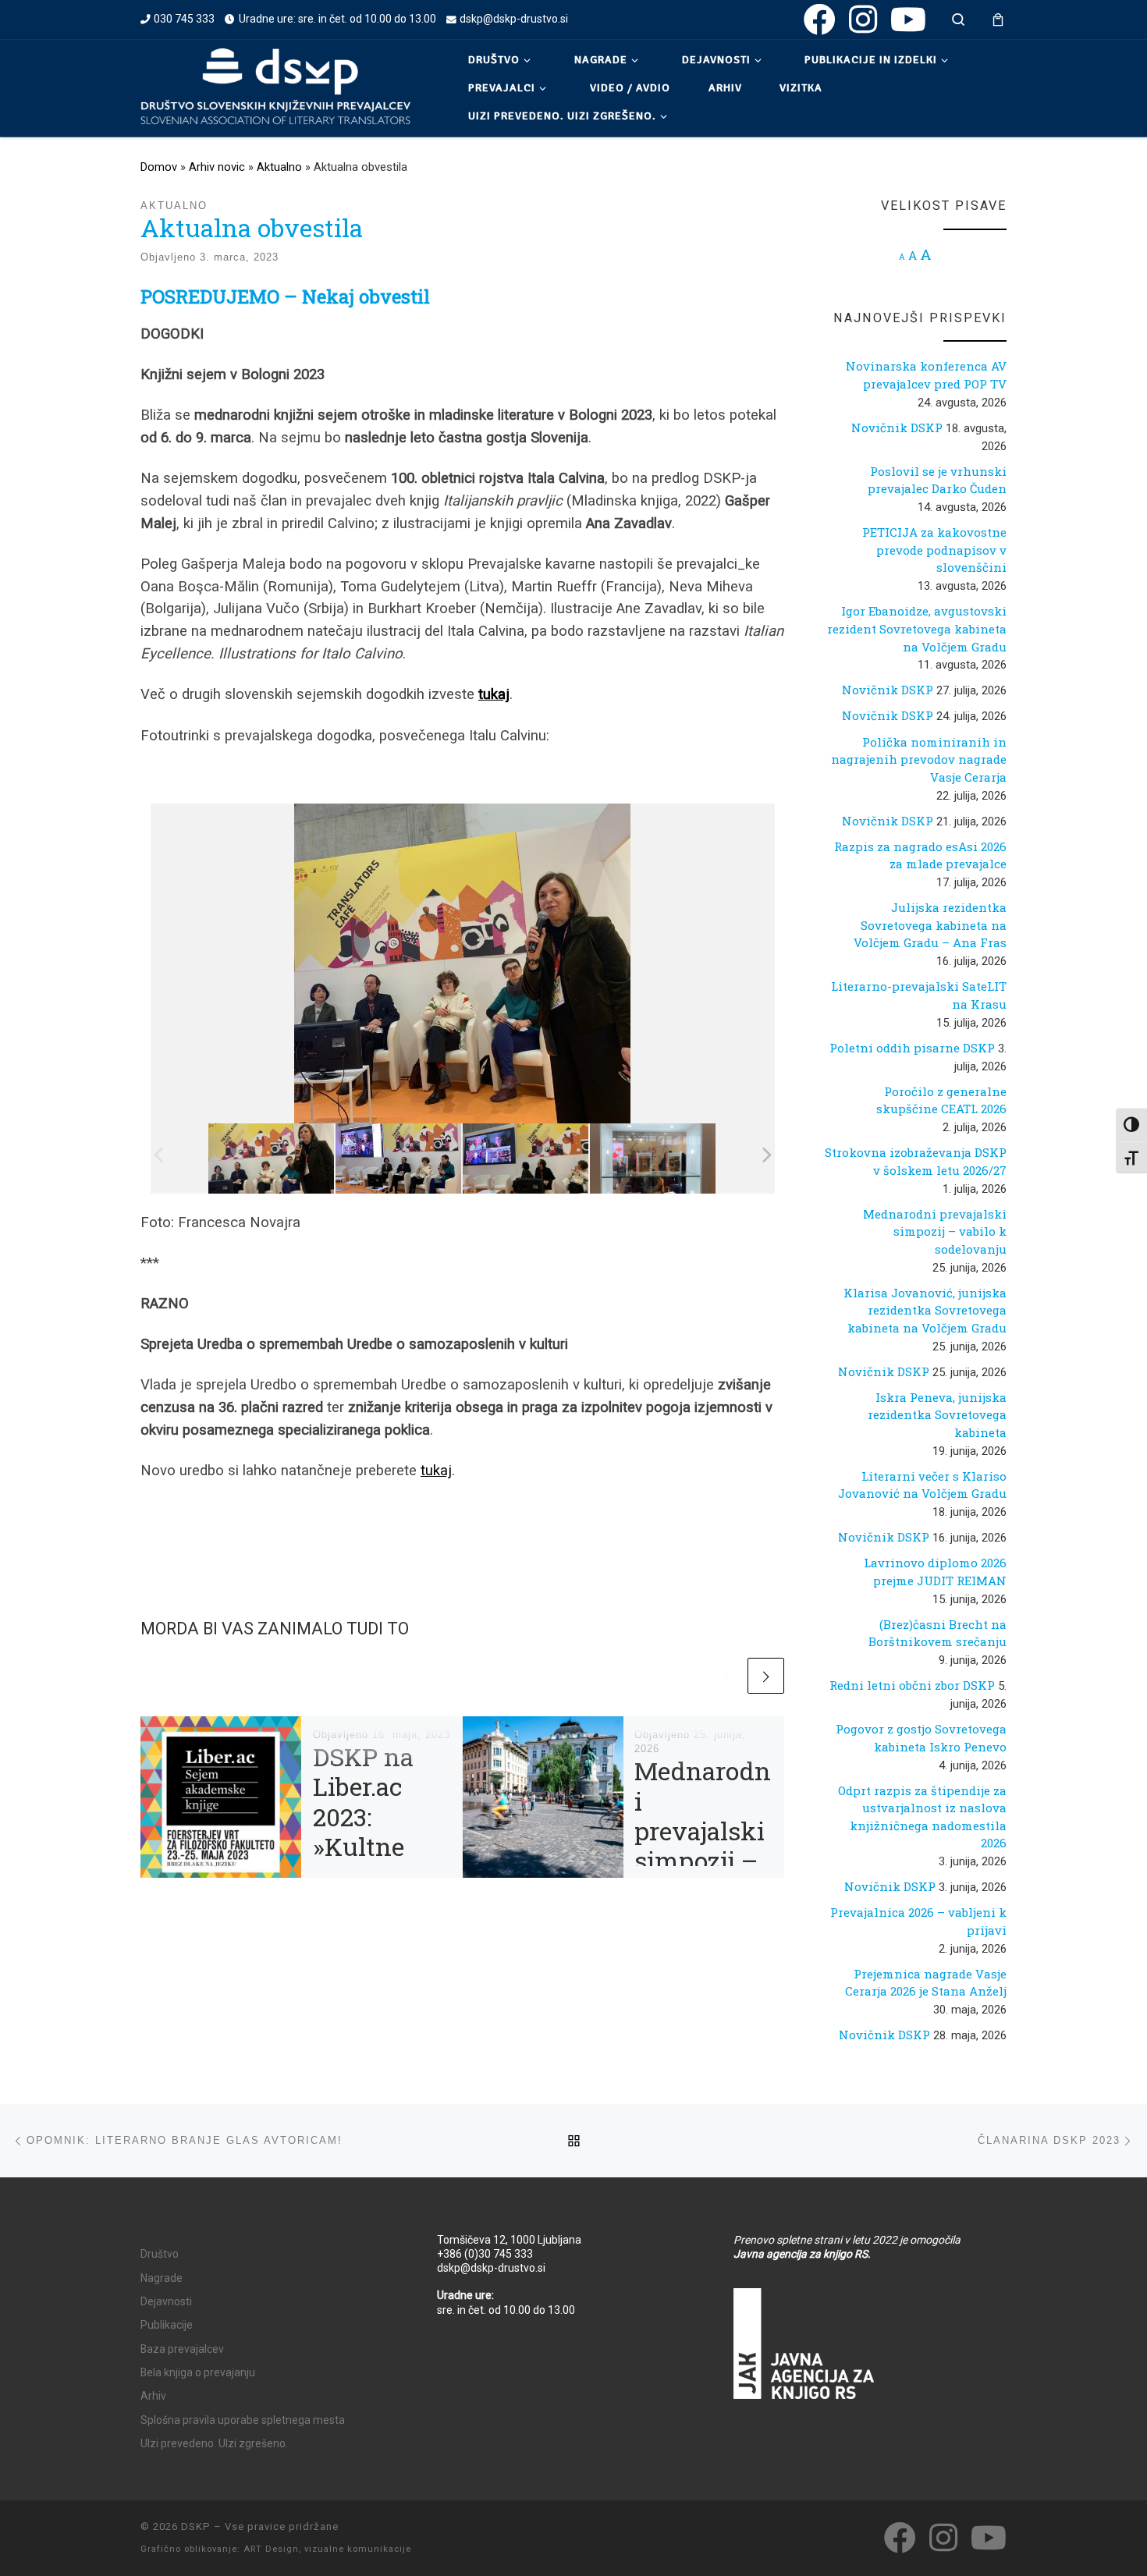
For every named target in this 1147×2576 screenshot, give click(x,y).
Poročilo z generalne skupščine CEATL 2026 (941, 1100)
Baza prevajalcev (182, 2349)
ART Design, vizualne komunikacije (327, 2549)
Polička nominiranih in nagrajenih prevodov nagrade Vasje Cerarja (919, 759)
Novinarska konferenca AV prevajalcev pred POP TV (926, 375)
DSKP (196, 2526)
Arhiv (153, 2396)
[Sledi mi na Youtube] (908, 19)
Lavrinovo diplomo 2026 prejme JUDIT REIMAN (935, 1572)
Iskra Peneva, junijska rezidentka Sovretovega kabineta (937, 1415)
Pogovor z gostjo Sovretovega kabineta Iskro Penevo (921, 1738)
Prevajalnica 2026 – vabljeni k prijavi (918, 1921)
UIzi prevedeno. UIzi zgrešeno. (214, 2443)
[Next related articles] (766, 1676)
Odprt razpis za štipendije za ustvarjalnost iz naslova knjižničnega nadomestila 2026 (922, 1817)
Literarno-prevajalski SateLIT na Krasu (919, 995)
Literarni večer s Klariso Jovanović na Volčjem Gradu (922, 1485)
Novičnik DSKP (897, 428)
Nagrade (162, 2278)
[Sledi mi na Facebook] (820, 19)
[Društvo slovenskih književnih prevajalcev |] (275, 86)
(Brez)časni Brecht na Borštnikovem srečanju (937, 1633)
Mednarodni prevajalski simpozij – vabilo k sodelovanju (703, 1860)
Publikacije (167, 2325)
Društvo (160, 2254)
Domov (159, 167)
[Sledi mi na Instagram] (863, 19)
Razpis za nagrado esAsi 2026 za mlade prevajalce (920, 855)
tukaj (436, 1471)
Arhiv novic (217, 167)
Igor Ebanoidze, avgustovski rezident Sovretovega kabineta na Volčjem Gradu (917, 628)
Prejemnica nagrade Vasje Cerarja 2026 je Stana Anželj (926, 1983)
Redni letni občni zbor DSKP (912, 1685)
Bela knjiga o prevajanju (198, 2372)
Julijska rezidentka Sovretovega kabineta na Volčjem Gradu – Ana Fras (930, 925)
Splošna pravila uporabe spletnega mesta (243, 2420)
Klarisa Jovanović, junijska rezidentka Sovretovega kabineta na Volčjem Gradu (925, 1310)
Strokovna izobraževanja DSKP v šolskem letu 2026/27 (916, 1161)
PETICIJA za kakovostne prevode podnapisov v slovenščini (934, 550)
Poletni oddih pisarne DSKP (912, 1048)
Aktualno (279, 167)
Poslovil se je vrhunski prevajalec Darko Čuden (937, 480)
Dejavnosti (166, 2301)
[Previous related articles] (727, 1676)
